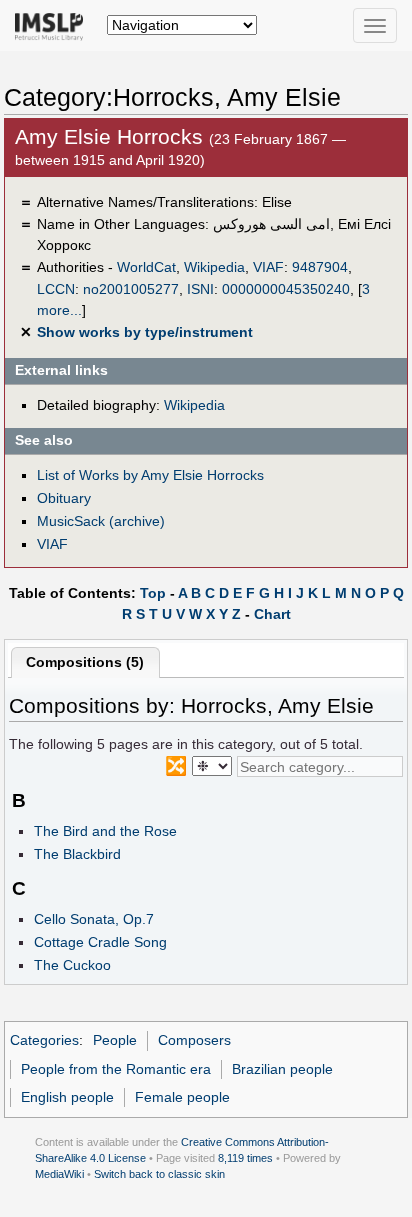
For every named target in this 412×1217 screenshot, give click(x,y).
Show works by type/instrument (145, 332)
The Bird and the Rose (105, 831)
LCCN (56, 289)
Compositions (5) (85, 662)
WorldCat (146, 267)
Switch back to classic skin (159, 1174)
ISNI (200, 289)
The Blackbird (77, 854)
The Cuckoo (72, 965)
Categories (44, 1040)
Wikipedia (214, 267)
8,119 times (245, 1158)
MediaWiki (59, 1174)
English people (67, 1097)
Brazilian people (282, 1069)
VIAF (268, 267)
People (115, 1040)
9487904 (320, 267)
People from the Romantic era (116, 1069)
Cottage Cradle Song (100, 942)
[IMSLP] (53, 25)
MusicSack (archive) (101, 521)
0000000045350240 (286, 289)
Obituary (64, 498)
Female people (182, 1097)
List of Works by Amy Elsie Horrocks (150, 475)
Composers (194, 1040)
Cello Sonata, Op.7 (94, 919)
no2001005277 (131, 289)
